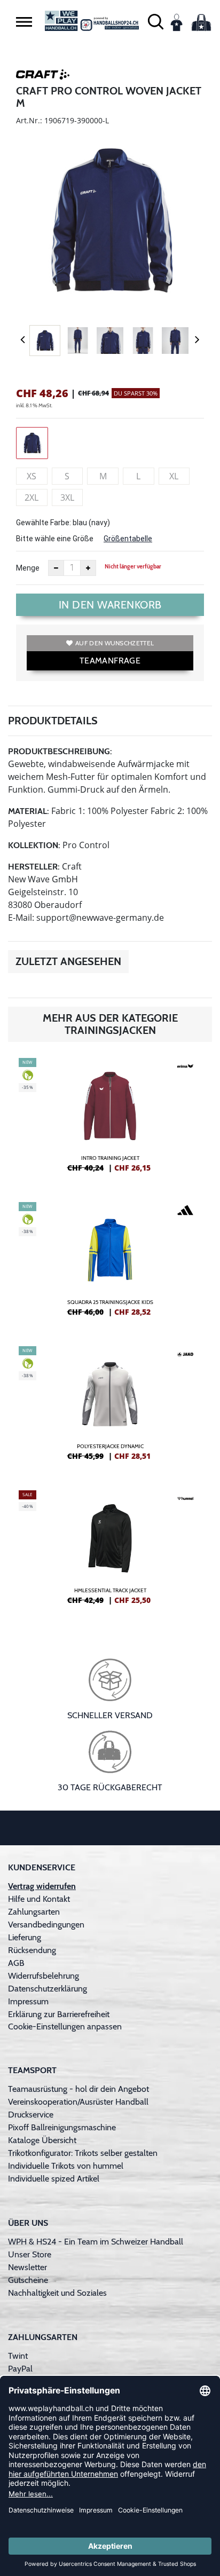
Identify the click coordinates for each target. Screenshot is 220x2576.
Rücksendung (32, 1950)
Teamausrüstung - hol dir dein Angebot (78, 2089)
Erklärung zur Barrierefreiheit (59, 2014)
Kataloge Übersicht (42, 2140)
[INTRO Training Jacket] (110, 1119)
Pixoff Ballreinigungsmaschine (62, 2127)
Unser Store (30, 2254)
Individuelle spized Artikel (54, 2179)
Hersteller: (34, 867)
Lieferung (25, 1937)
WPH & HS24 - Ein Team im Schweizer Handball (96, 2242)
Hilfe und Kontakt (39, 1899)
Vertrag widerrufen (42, 1886)
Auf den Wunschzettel (115, 643)
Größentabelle (128, 539)
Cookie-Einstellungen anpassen (65, 2026)
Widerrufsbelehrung (44, 1976)
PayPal (20, 2369)
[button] (24, 22)
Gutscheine (28, 2280)
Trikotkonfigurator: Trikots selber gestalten (83, 2153)
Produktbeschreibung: (60, 751)
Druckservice (31, 2115)
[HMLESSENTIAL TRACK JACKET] (110, 1552)
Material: (29, 811)
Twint (18, 2356)
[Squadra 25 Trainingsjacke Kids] (110, 1263)
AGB (16, 1963)
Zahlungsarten (34, 1912)
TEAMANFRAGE (110, 661)
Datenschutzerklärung (48, 1989)
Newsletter (27, 2267)
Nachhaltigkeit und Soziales (57, 2293)
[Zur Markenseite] (43, 76)
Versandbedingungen (46, 1925)
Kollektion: (34, 845)
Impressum (28, 2001)
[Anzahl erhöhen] (88, 568)
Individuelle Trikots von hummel (66, 2166)
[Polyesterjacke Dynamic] (110, 1408)
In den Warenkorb (110, 605)
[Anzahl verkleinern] (56, 568)
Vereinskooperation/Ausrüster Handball (78, 2102)
